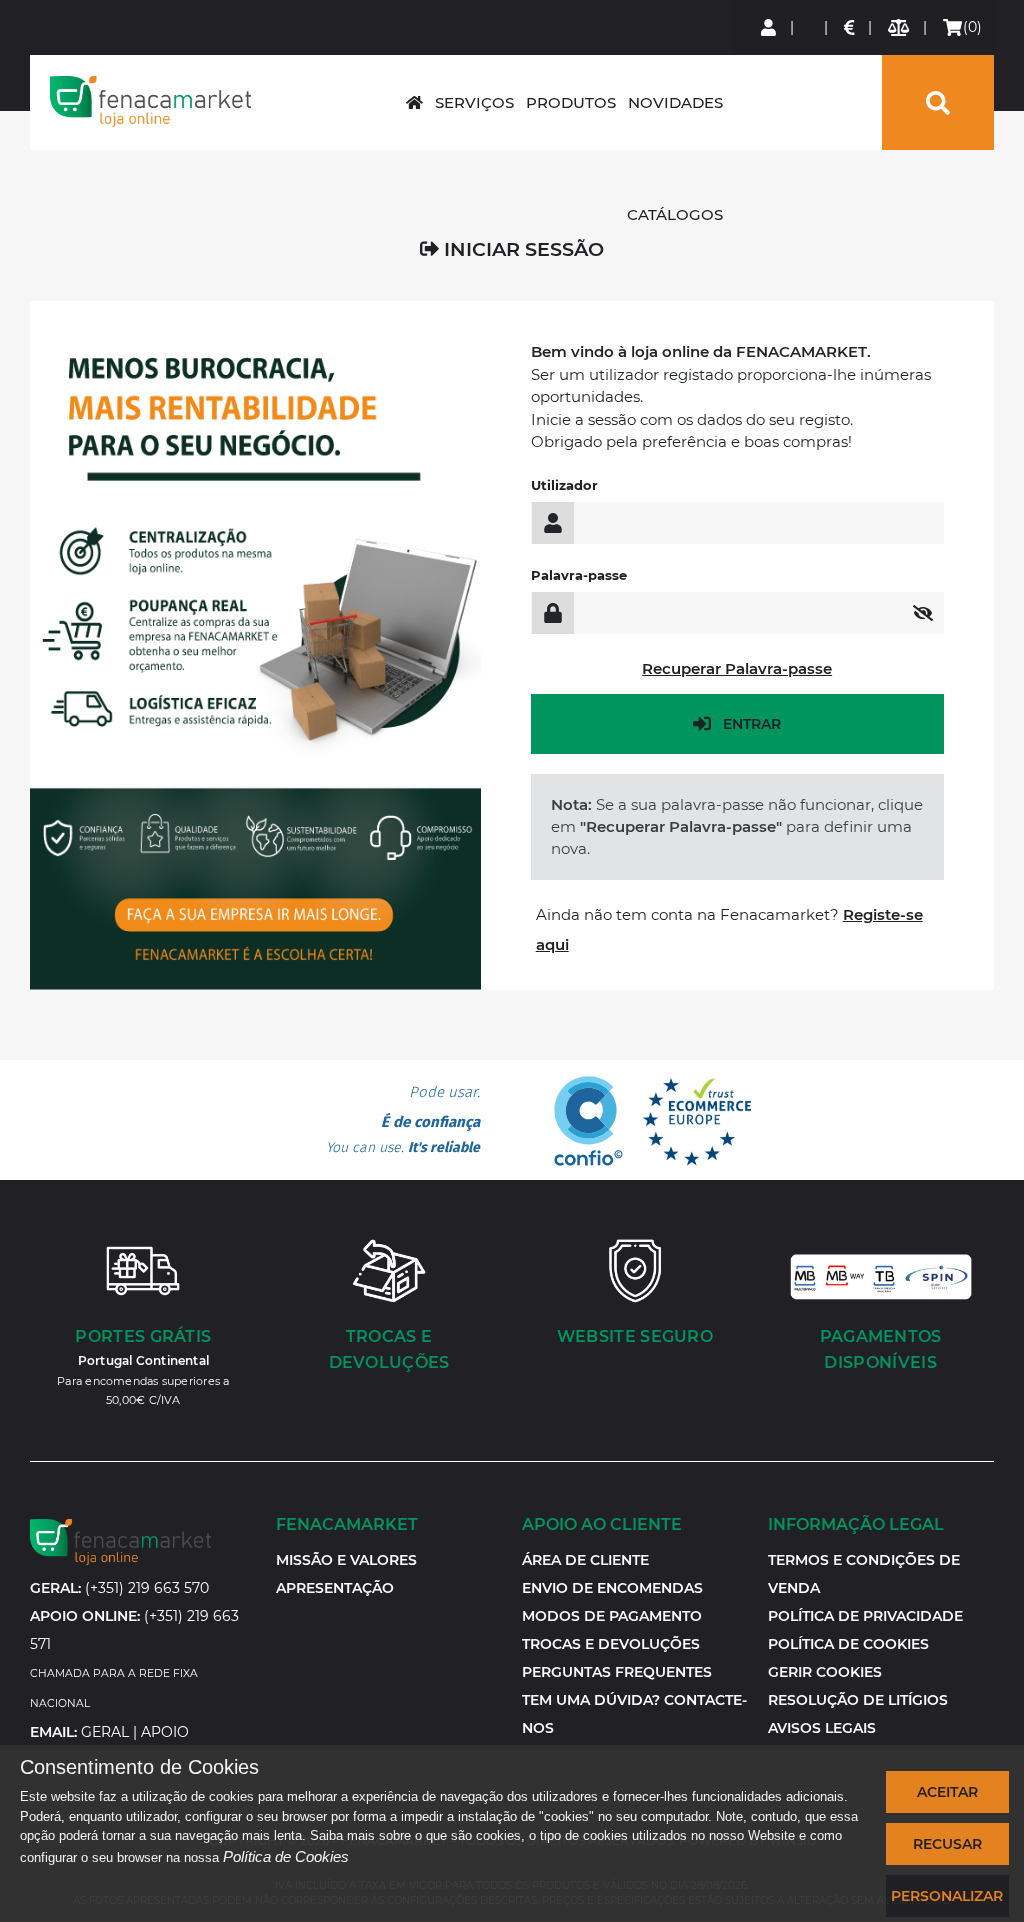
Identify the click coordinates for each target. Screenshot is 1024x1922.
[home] (414, 102)
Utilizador (564, 485)
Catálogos (675, 214)
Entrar (752, 724)
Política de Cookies (286, 1856)
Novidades (675, 102)
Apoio (165, 1732)
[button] (825, 1672)
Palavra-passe (579, 575)
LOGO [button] (150, 101)
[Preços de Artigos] (850, 27)
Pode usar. (403, 1120)
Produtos (571, 102)
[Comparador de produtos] (899, 27)
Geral (105, 1732)
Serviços (474, 102)
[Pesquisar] (938, 102)
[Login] (769, 27)
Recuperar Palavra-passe (737, 668)
